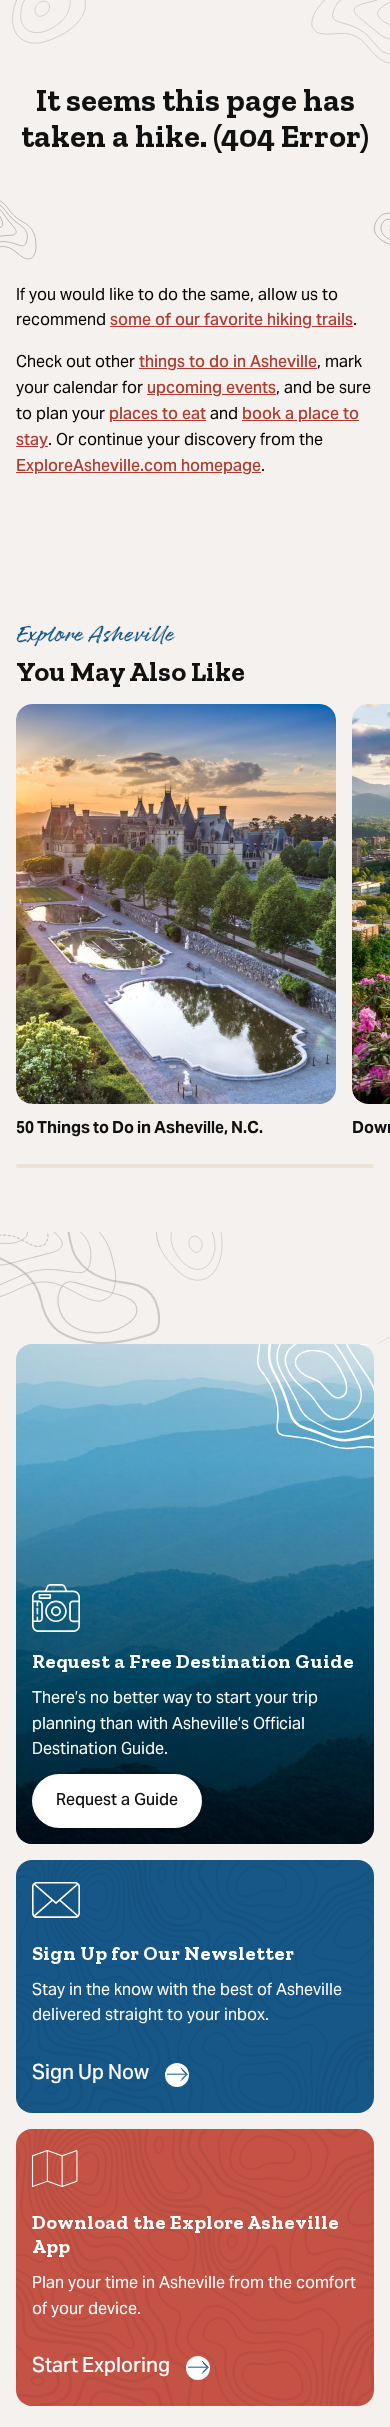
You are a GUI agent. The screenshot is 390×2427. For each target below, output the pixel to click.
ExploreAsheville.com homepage (138, 467)
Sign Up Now (90, 2074)
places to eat (157, 415)
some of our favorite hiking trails (231, 321)
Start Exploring (101, 2367)
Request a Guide (117, 1801)
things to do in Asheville (228, 363)
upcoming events (211, 389)
